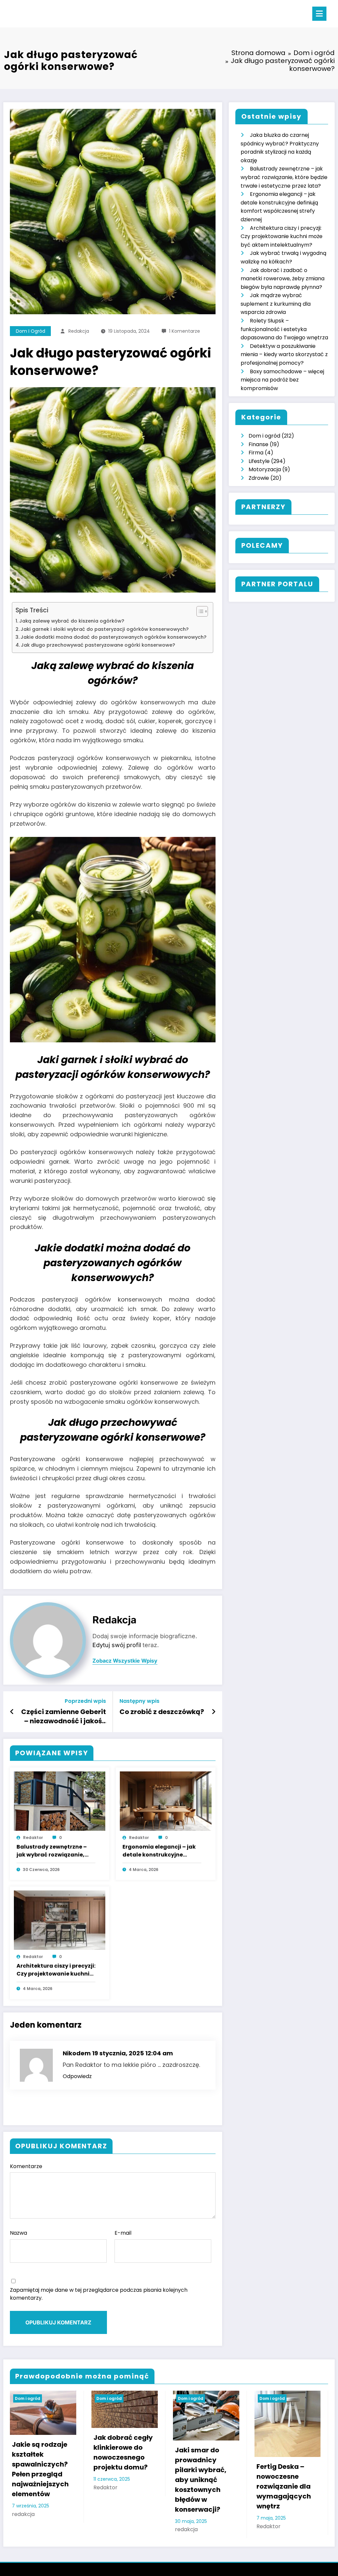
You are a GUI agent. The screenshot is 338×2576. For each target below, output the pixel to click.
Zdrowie (259, 478)
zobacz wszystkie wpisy (125, 1661)
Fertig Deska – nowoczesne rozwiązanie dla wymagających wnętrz (45, 2486)
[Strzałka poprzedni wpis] (12, 1712)
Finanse (258, 444)
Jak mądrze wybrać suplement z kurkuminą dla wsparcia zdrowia (276, 304)
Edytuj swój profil (117, 1645)
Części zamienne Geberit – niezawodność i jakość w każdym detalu (64, 1717)
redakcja (79, 331)
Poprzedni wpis (85, 1701)
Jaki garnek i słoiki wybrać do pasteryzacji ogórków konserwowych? (104, 629)
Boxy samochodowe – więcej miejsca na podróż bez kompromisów (282, 380)
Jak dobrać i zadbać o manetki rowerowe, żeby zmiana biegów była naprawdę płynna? (283, 279)
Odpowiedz (77, 2076)
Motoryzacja (265, 469)
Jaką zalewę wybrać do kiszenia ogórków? (72, 621)
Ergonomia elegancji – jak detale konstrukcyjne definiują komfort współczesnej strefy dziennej (159, 1851)
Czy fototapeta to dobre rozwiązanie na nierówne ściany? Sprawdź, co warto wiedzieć (293, 2469)
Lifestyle (259, 461)
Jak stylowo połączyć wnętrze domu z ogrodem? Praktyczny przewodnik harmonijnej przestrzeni (211, 2480)
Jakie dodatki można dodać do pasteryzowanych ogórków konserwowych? (113, 637)
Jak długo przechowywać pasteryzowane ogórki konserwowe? (98, 645)
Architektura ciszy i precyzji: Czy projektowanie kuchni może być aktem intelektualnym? (56, 1970)
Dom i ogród (31, 331)
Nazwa (18, 2233)
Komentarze (26, 2166)
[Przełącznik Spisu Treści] (199, 611)
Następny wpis (139, 1701)
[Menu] (319, 14)
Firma (256, 453)
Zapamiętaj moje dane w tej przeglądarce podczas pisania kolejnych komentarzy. (99, 2294)
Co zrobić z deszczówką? (162, 1712)
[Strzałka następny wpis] (214, 1712)
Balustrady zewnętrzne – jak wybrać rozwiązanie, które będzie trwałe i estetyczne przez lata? (52, 1851)
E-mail (123, 2233)
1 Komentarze (185, 331)
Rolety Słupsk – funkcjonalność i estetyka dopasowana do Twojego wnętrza (284, 329)
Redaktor (33, 1838)
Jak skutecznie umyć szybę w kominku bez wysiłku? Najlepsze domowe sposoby (129, 2475)
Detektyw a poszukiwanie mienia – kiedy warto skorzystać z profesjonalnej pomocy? (284, 354)
